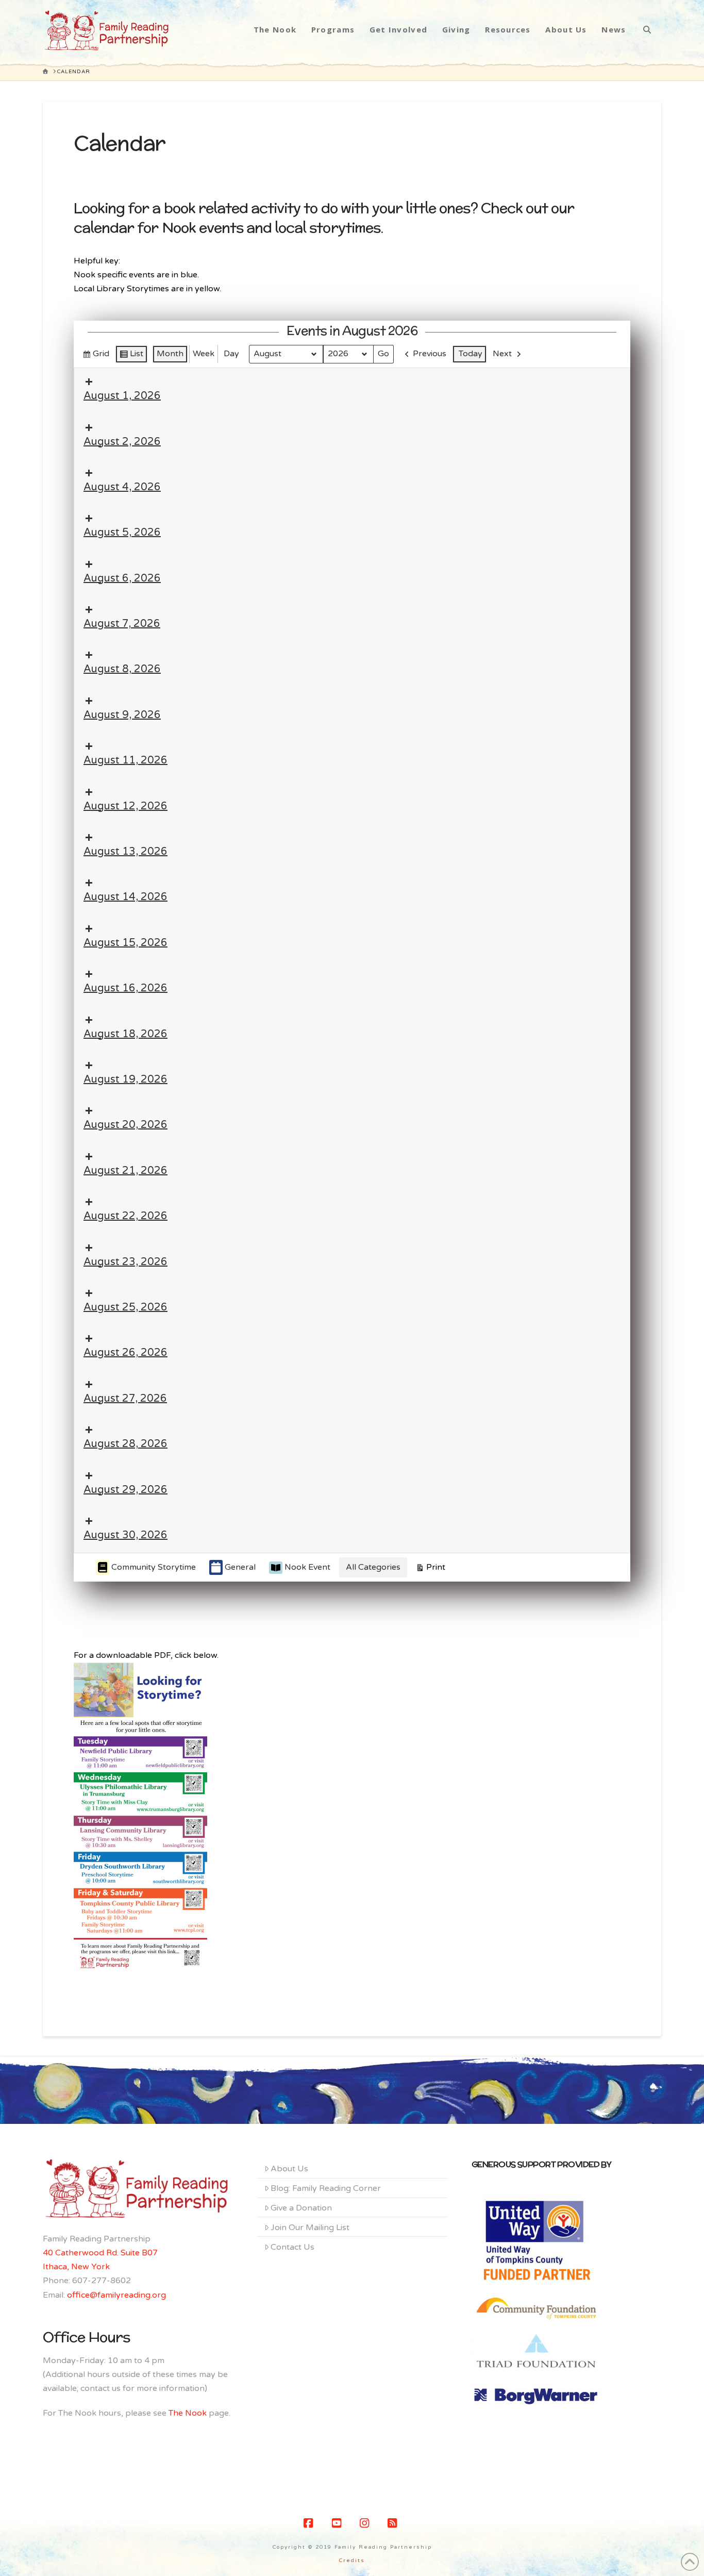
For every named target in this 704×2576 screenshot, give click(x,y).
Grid (96, 356)
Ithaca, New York (76, 2267)
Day (231, 354)
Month (170, 354)
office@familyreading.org (116, 2295)
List (131, 356)
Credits (352, 2561)
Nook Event (307, 1567)
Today (471, 354)
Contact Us (292, 2247)
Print (430, 1569)
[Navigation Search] (647, 29)
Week (204, 354)
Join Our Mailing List (310, 2228)
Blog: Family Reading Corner (326, 2188)
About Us (289, 2169)
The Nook (188, 2413)
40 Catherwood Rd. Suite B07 (100, 2253)
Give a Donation (301, 2208)
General (240, 1567)
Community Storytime (154, 1567)
